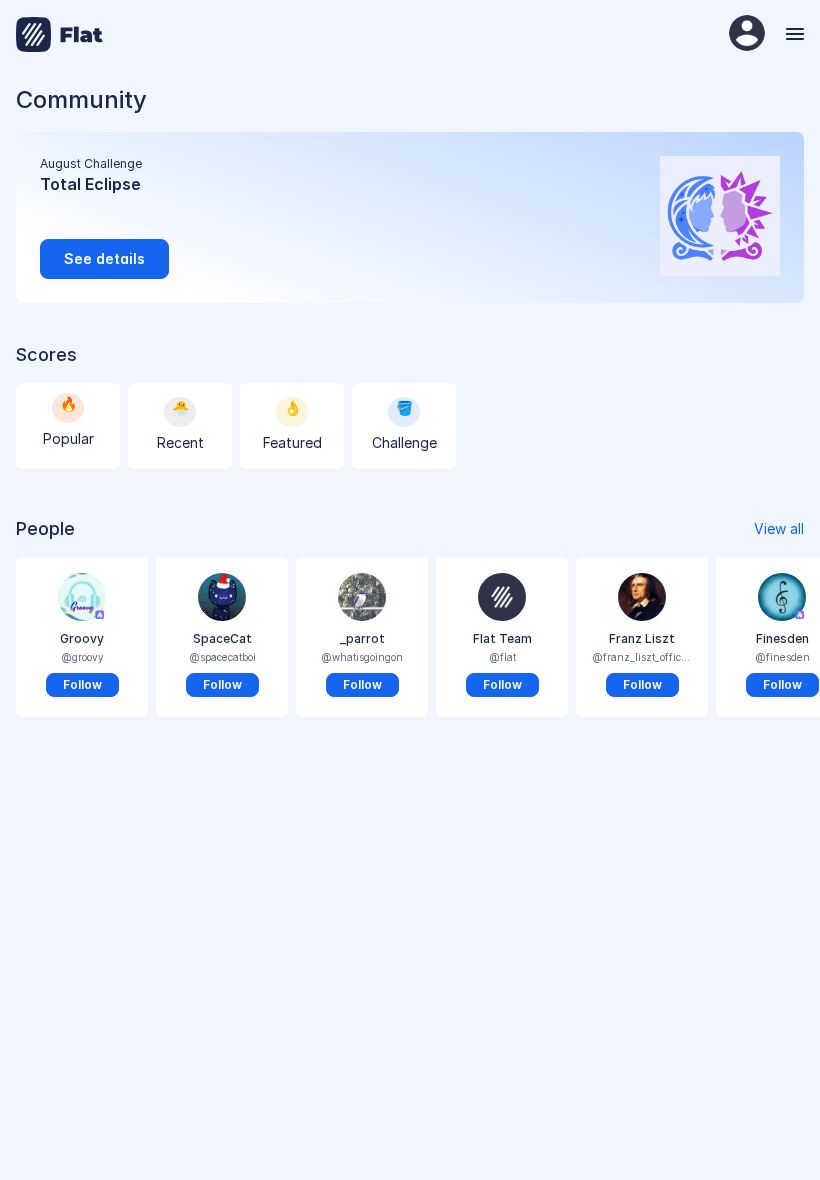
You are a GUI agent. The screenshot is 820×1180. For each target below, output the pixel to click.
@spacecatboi (222, 657)
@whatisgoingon (362, 657)
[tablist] (410, 430)
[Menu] (792, 34)
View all (779, 528)
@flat (502, 657)
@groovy (82, 657)
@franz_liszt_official (642, 657)
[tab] (68, 426)
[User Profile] (747, 34)
